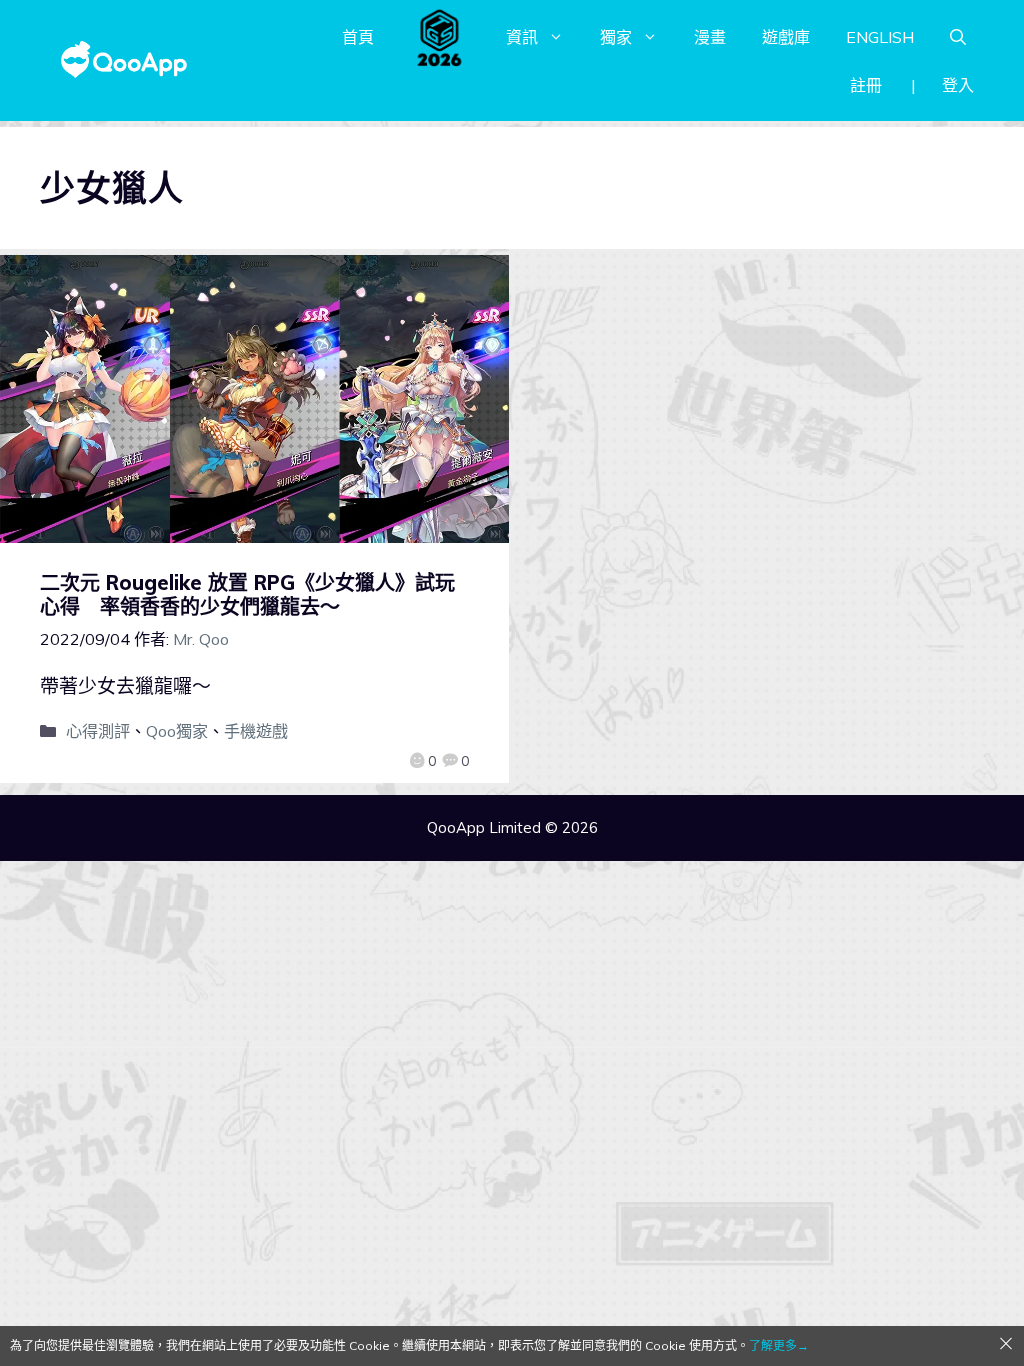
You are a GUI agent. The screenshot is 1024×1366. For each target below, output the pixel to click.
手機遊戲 (256, 731)
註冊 (866, 85)
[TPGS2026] (440, 37)
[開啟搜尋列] (958, 37)
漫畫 (710, 37)
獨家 (616, 37)
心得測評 (98, 731)
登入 (958, 85)
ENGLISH (880, 37)
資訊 (522, 37)
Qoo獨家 (177, 731)
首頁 (358, 37)
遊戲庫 (786, 37)
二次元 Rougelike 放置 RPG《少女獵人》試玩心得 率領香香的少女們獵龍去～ (247, 594)
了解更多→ (779, 1345)
